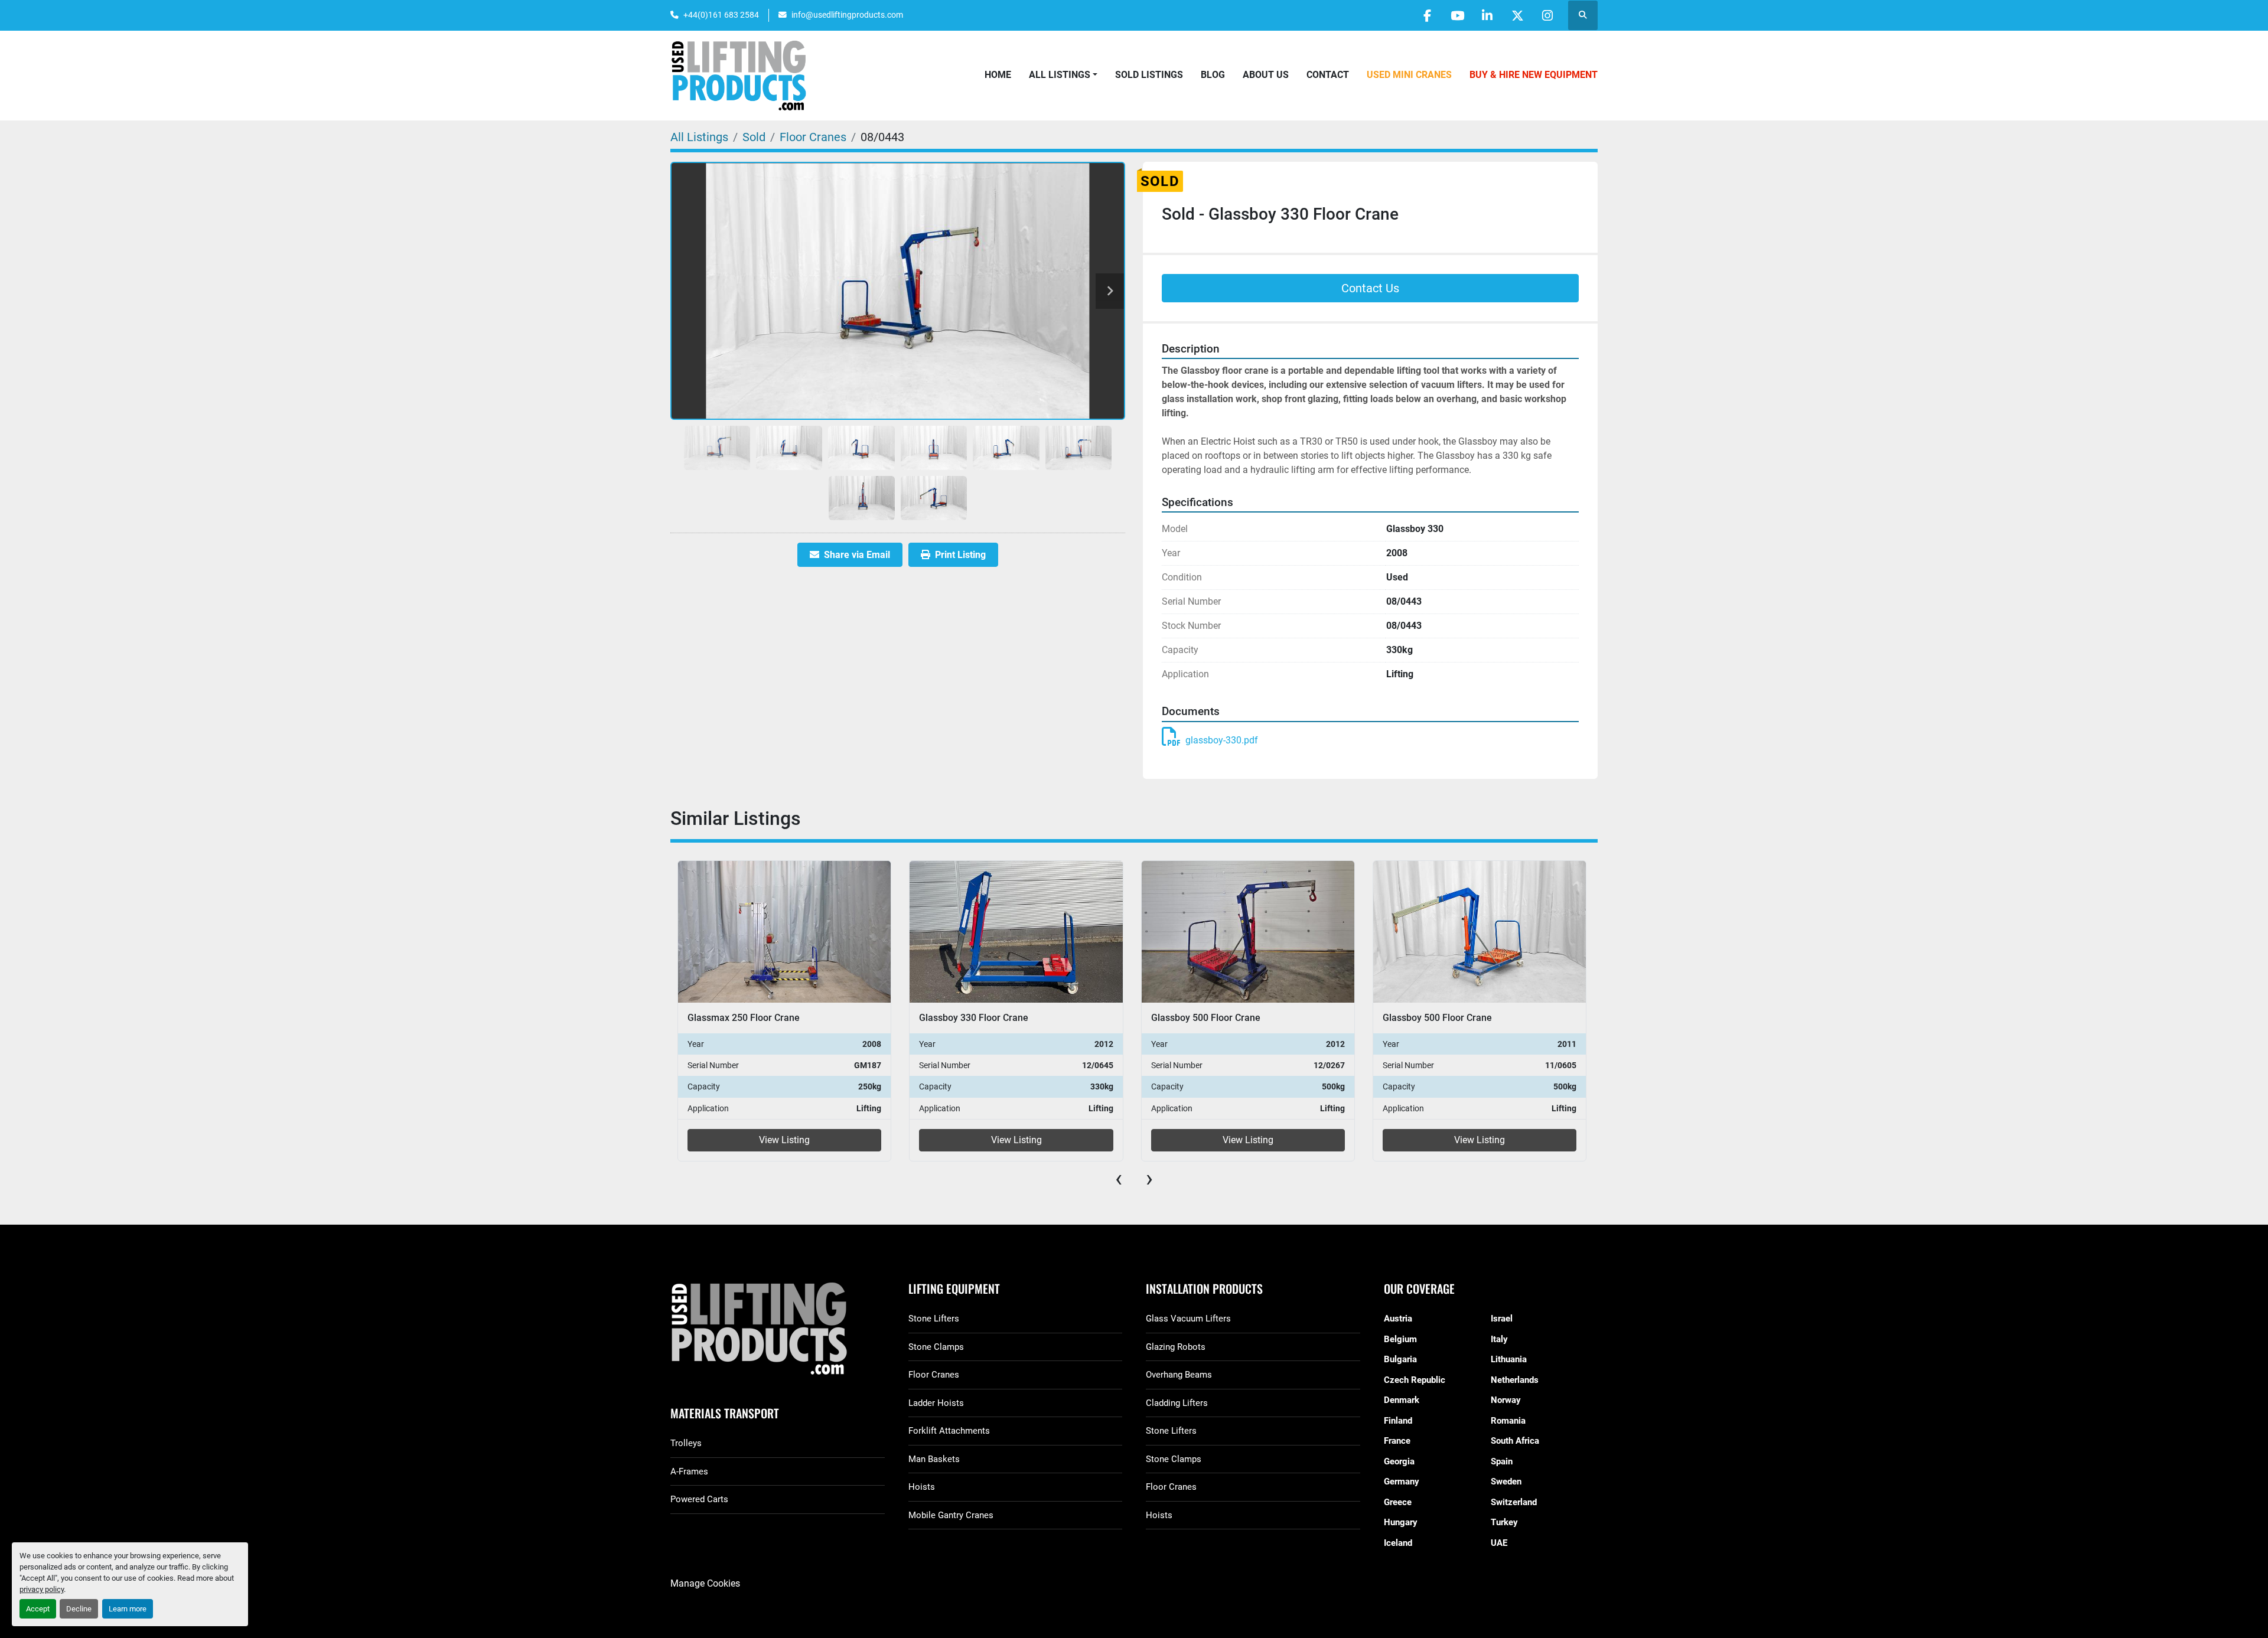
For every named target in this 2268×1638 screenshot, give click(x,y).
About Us (1266, 75)
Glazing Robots (1176, 1347)
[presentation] (1119, 1179)
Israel (1502, 1319)
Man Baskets (934, 1459)
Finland (1398, 1421)
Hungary (1401, 1522)
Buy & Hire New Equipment (1534, 75)
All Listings (1060, 75)
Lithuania (1509, 1359)
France (1397, 1441)
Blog (1213, 75)
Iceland (1398, 1543)
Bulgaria (1400, 1359)
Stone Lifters (934, 1319)
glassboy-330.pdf (1222, 740)
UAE (1499, 1543)
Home (998, 75)
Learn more (128, 1609)
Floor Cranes (934, 1375)
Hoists (922, 1487)
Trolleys (686, 1443)
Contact (1328, 75)
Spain (1502, 1461)
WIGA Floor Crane (1421, 1018)
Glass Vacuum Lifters (1188, 1319)
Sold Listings (1149, 75)
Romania (1508, 1421)
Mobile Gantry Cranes (951, 1515)
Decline (79, 1609)
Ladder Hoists (936, 1403)
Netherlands (1515, 1380)
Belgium (1400, 1339)
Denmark (1402, 1400)
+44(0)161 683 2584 (721, 15)
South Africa (1515, 1441)
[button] (1063, 75)
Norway (1506, 1400)
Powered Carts (699, 1499)
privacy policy (42, 1589)
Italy (1499, 1339)
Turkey (1504, 1522)
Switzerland (1514, 1502)
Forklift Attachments (949, 1431)
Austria (1398, 1319)
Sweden (1506, 1482)
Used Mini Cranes (1409, 75)
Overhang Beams (1179, 1375)
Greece (1398, 1502)
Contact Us (1370, 288)
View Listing (785, 1140)
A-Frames (689, 1471)
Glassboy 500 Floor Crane (974, 1018)
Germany (1402, 1482)
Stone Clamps (936, 1347)
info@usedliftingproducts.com (847, 15)
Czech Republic (1415, 1380)
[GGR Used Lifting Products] (778, 1329)
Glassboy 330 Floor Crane (742, 1018)
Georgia (1399, 1461)
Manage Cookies (705, 1583)
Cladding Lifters (1177, 1403)
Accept (38, 1609)
